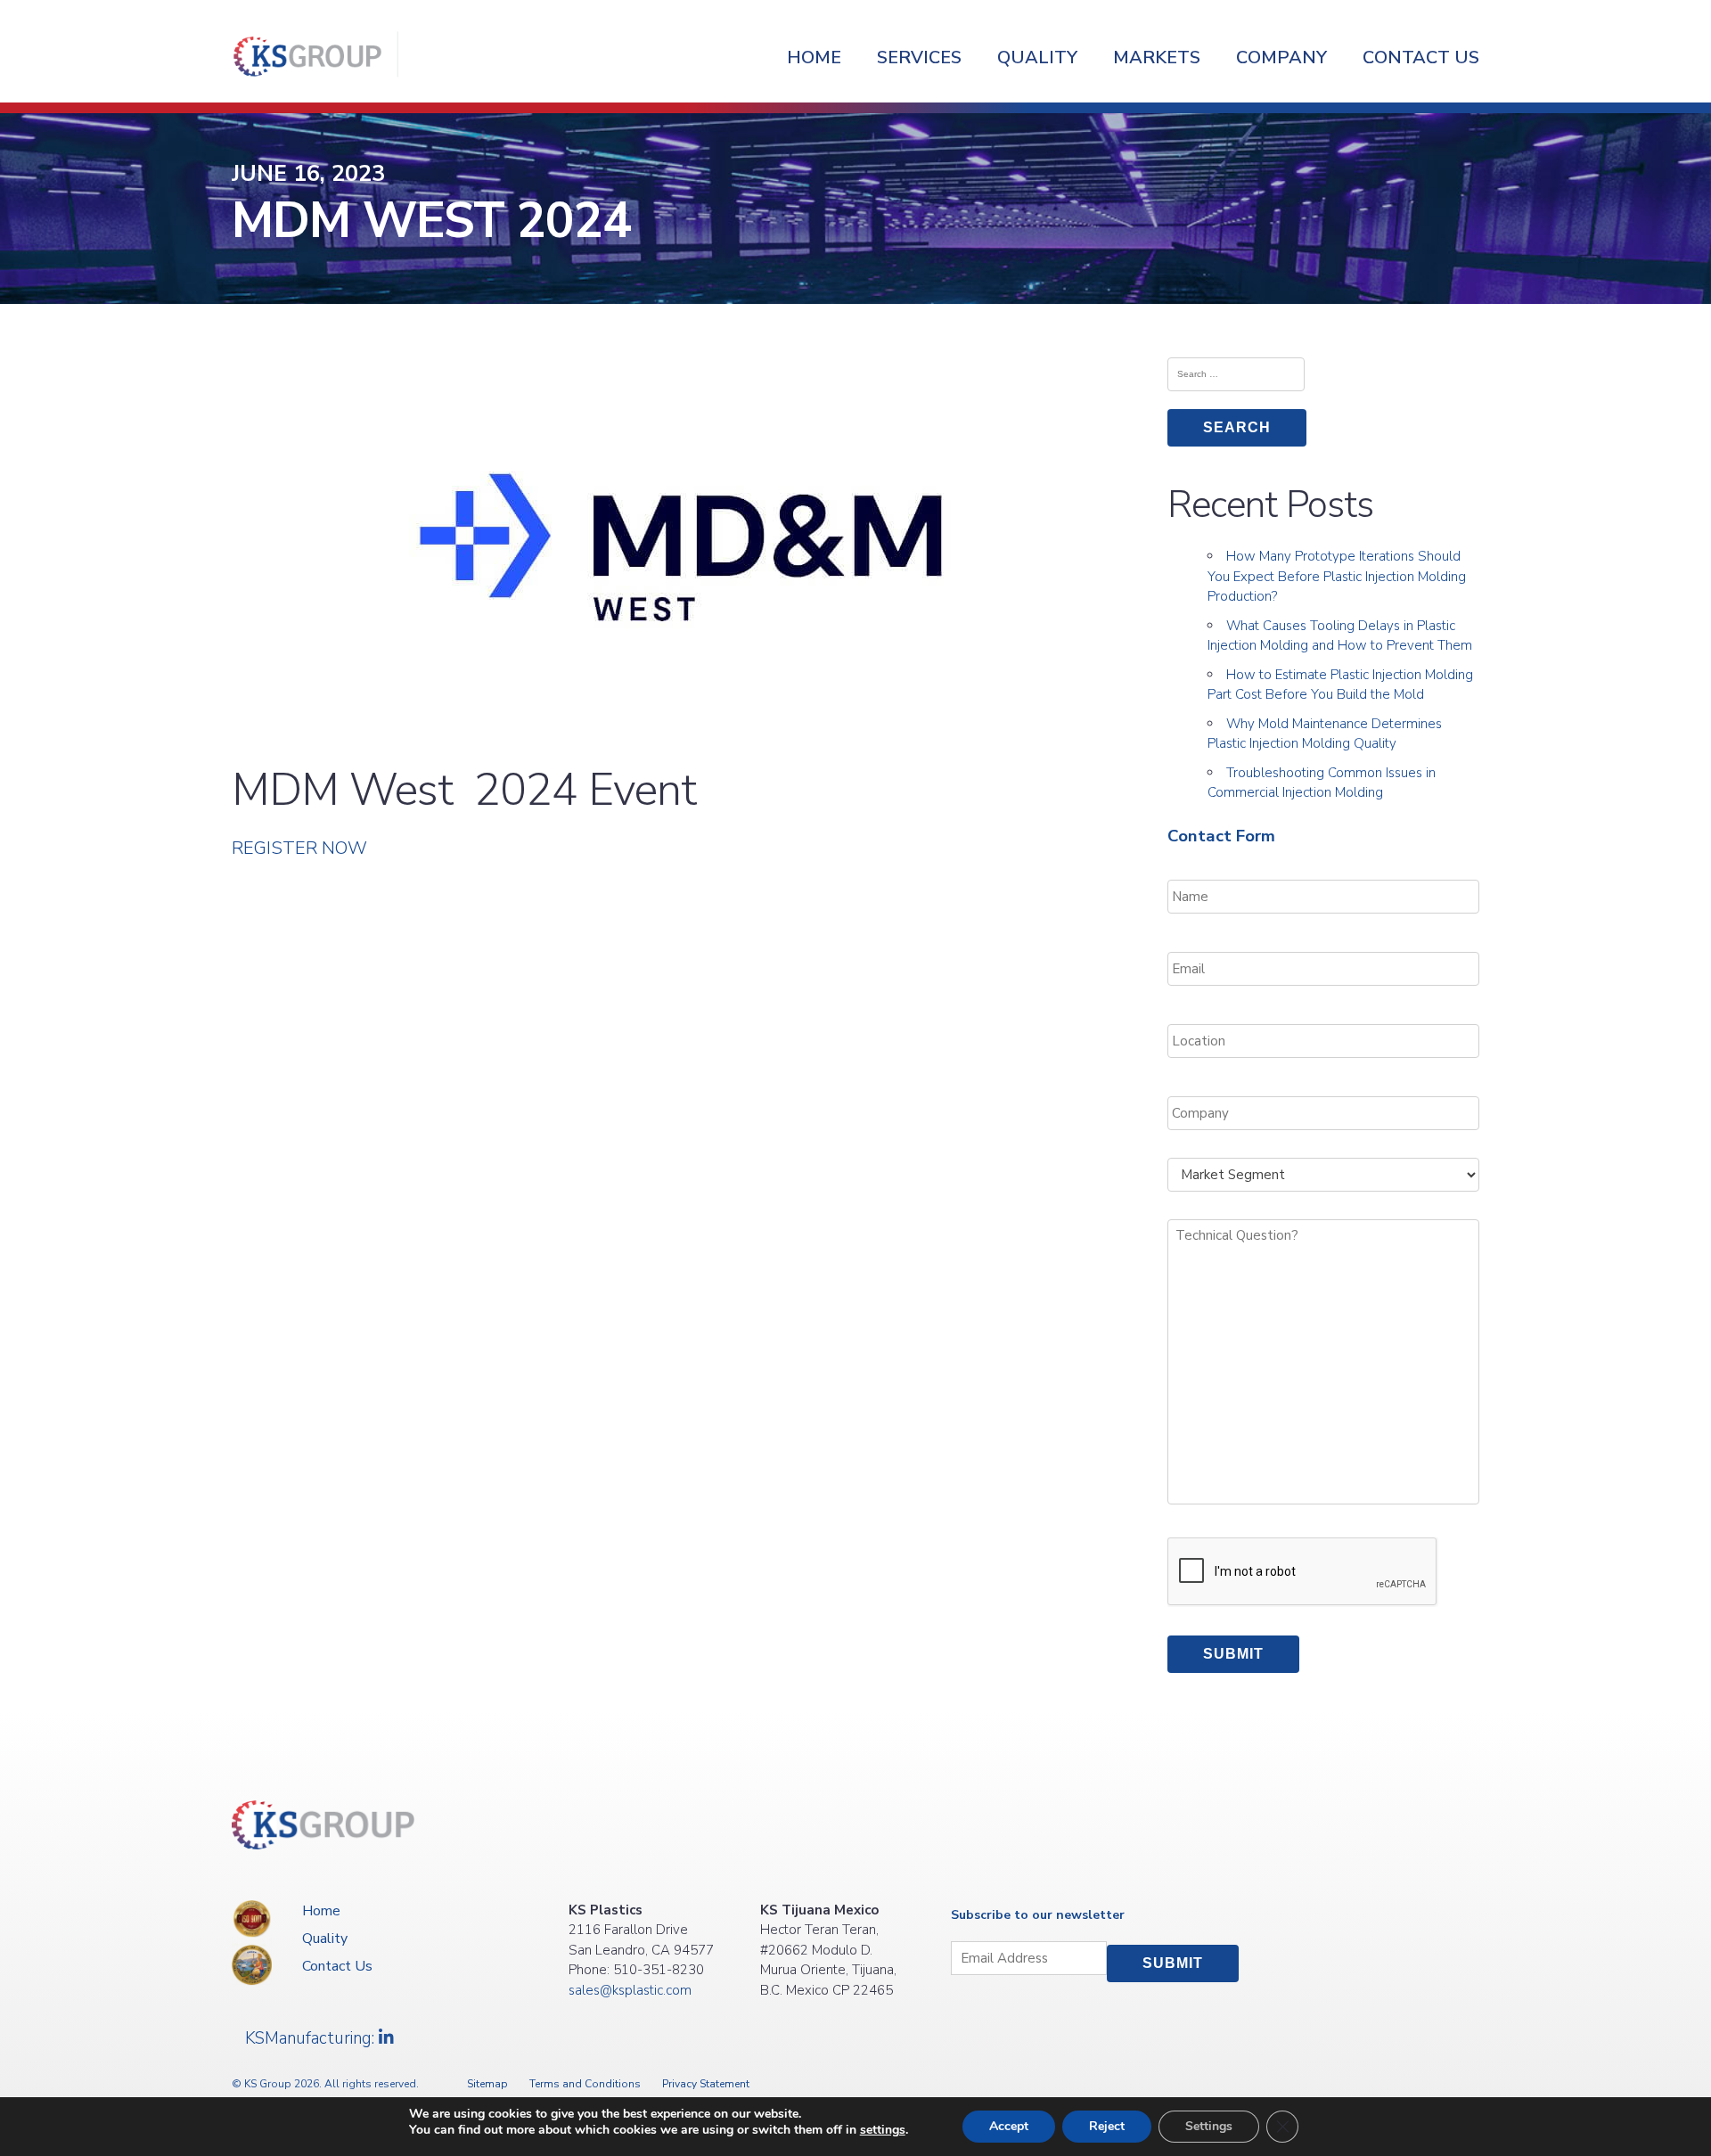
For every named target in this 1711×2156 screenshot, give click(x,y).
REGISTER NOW (299, 848)
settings (883, 2130)
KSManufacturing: (312, 2038)
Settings (1209, 2126)
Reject (1107, 2126)
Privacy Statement (706, 2084)
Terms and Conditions (585, 2084)
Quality (1037, 57)
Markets (1157, 57)
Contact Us (1421, 57)
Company (1281, 57)
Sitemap (487, 2084)
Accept (1009, 2126)
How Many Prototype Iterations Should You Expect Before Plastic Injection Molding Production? (1337, 576)
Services (919, 57)
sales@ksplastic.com (630, 1990)
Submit (1233, 1654)
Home (814, 57)
